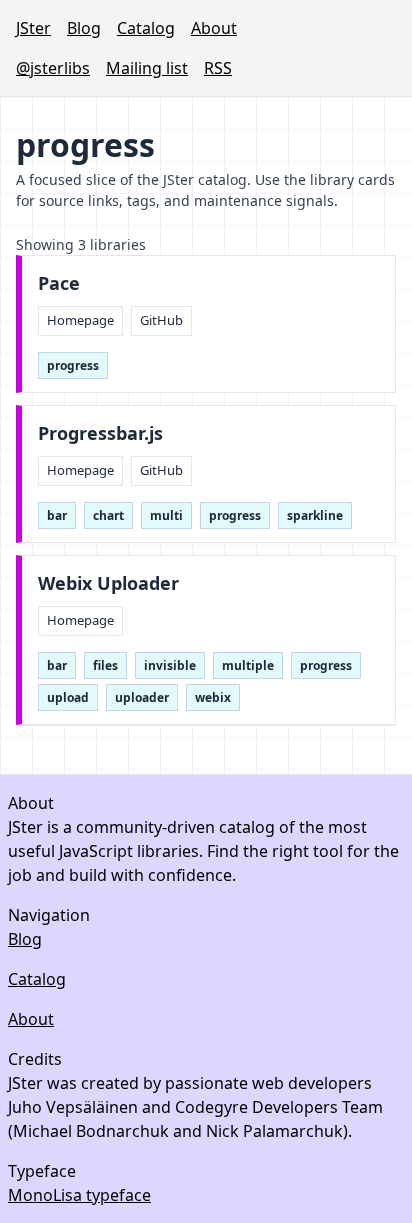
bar (57, 515)
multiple (248, 665)
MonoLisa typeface (79, 1195)
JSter (33, 28)
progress (73, 365)
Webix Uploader (108, 583)
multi (166, 515)
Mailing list (147, 68)
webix (213, 697)
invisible (170, 665)
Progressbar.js (100, 433)
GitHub (161, 320)
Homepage (80, 320)
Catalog (146, 28)
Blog (84, 28)
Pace (59, 283)
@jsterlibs (53, 68)
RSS (218, 68)
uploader (142, 697)
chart (108, 515)
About (214, 28)
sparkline (315, 515)
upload (68, 697)
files (105, 665)
